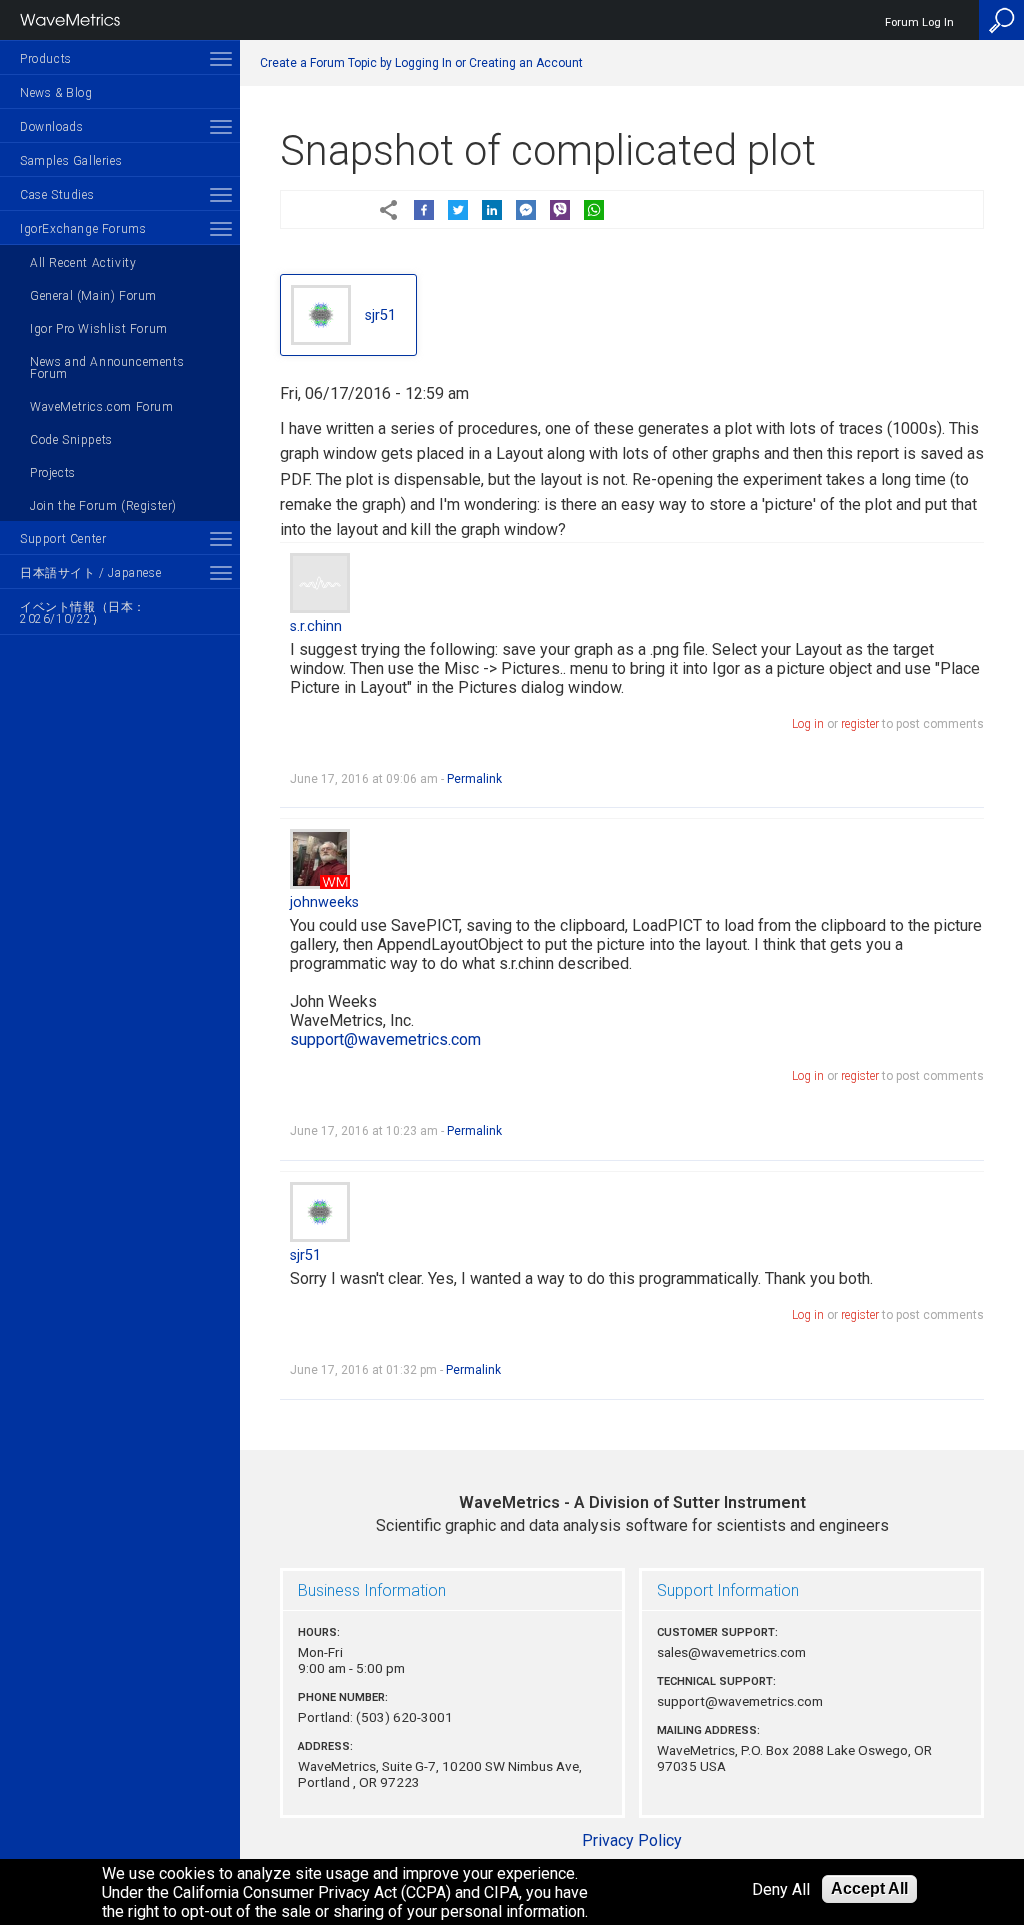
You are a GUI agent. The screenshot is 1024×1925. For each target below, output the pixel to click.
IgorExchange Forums (83, 229)
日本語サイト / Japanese (90, 573)
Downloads (51, 127)
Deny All (781, 1889)
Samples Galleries (71, 161)
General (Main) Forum (93, 296)
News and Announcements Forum (107, 368)
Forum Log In (919, 22)
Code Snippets (71, 440)
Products (46, 59)
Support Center (63, 539)
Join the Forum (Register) (103, 506)
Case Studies (57, 195)
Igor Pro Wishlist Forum (99, 329)
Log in (808, 724)
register (860, 724)
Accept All (869, 1888)
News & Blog (56, 93)
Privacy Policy (632, 1840)
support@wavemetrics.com (385, 1039)
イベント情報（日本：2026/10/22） (83, 613)
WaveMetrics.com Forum (102, 407)
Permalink (474, 779)
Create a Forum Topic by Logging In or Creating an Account (421, 63)
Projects (53, 473)
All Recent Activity (83, 263)
